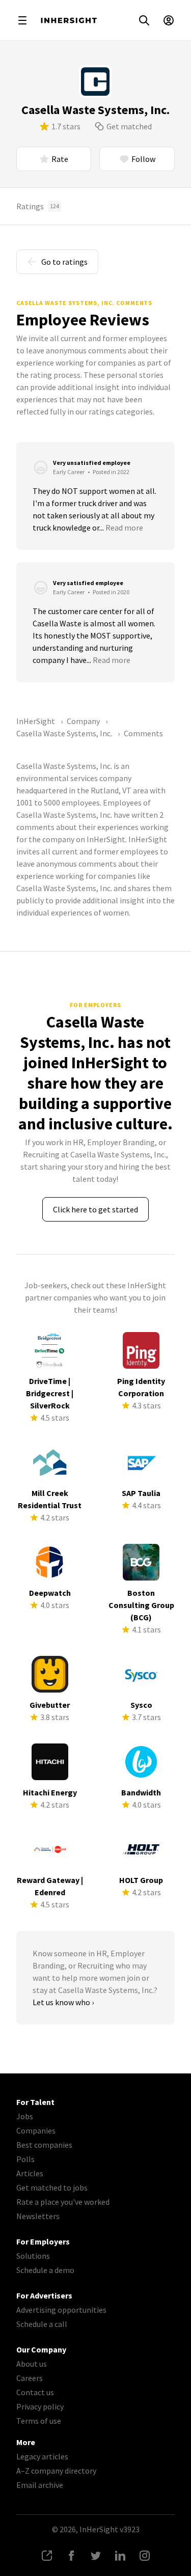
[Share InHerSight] (47, 2556)
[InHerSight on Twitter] (96, 2556)
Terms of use (39, 2421)
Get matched (129, 126)
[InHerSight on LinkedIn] (120, 2556)
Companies (36, 2130)
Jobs (25, 2116)
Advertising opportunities (61, 2310)
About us (32, 2364)
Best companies (44, 2145)
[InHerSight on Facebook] (71, 2556)
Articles (30, 2173)
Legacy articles (42, 2456)
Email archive (40, 2485)
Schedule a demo (45, 2270)
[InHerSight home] (69, 20)
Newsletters (38, 2216)
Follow (143, 159)
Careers (30, 2378)
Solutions (33, 2256)
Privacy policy (40, 2406)
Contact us (35, 2392)
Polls (25, 2159)
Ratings (38, 206)
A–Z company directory (56, 2471)
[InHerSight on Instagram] (145, 2556)
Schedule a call (42, 2324)
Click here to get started (95, 1209)
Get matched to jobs (52, 2187)
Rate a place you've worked (63, 2202)
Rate (60, 159)
